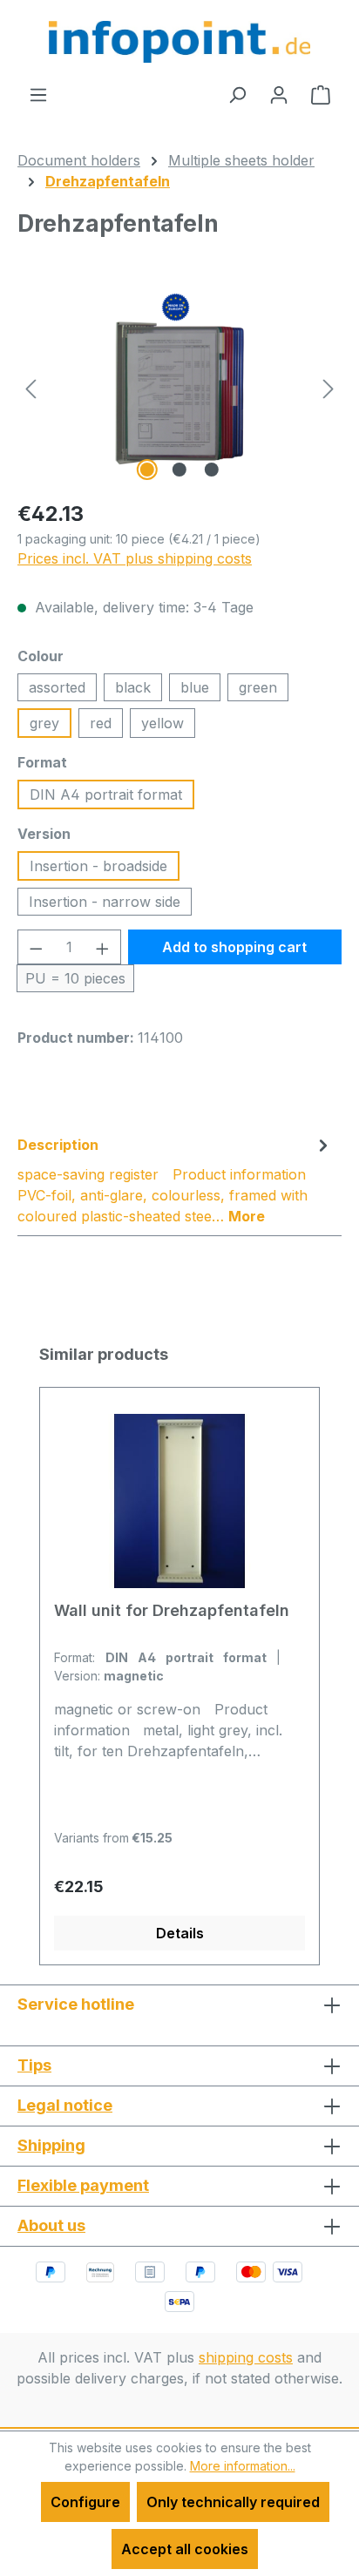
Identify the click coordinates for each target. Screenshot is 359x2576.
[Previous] (30, 387)
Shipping (51, 2145)
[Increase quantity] (103, 947)
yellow (163, 723)
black (133, 687)
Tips (34, 2065)
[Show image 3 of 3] (212, 470)
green (258, 687)
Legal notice (65, 2105)
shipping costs (246, 2357)
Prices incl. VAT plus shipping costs (135, 558)
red (101, 723)
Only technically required (233, 2502)
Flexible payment (83, 2185)
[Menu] (38, 94)
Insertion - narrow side (105, 902)
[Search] (237, 94)
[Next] (329, 387)
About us (51, 2225)
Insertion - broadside (98, 866)
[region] (179, 387)
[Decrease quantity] (36, 947)
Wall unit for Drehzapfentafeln (172, 1610)
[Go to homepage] (179, 42)
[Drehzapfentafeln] (179, 387)
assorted (57, 687)
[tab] (175, 1180)
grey (44, 723)
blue (195, 687)
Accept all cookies (185, 2549)
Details (180, 1933)
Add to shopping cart (234, 947)
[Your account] (279, 94)
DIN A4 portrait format (106, 794)
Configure (85, 2502)
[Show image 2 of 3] (179, 470)
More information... (243, 2466)
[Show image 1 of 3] (147, 470)
